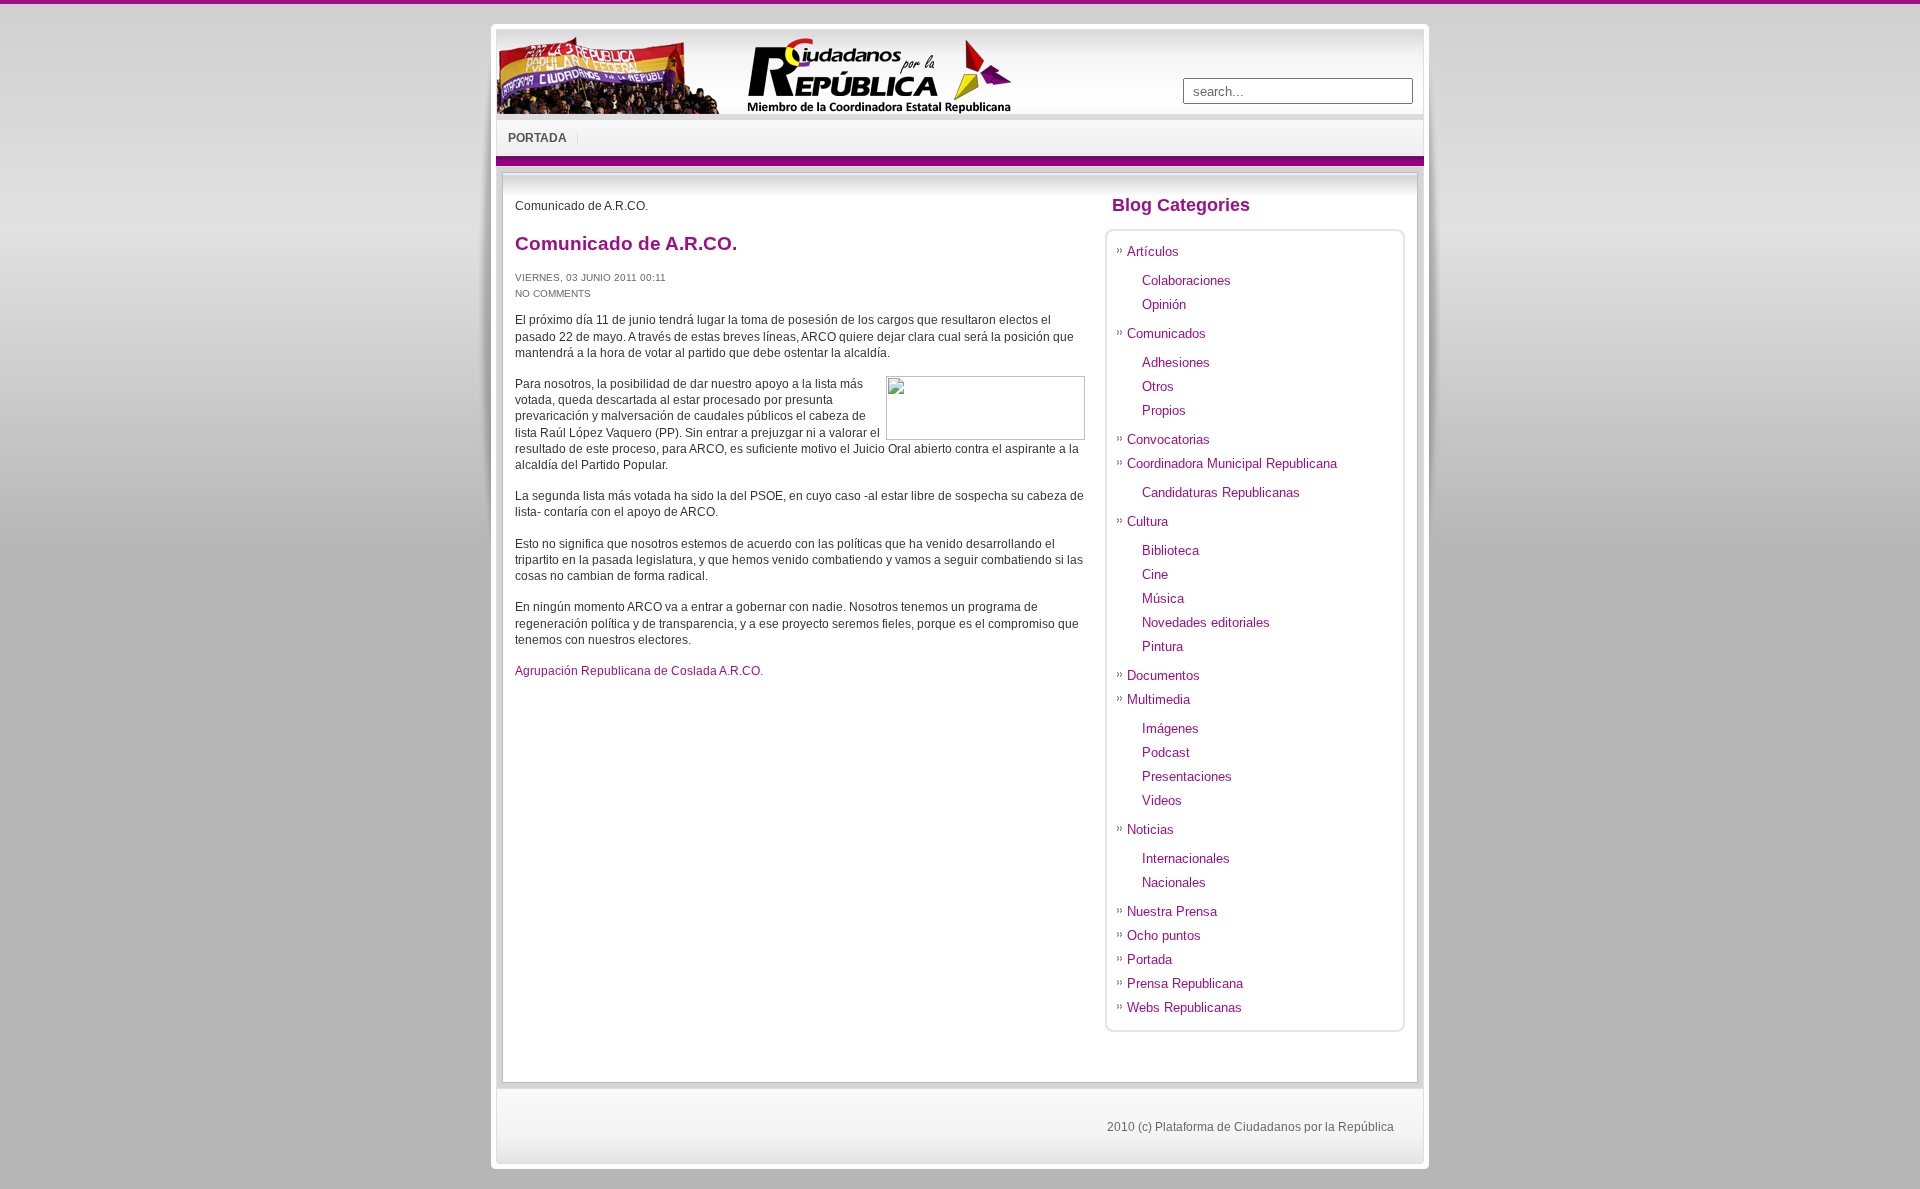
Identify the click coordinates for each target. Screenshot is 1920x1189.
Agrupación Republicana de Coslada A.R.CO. (639, 671)
